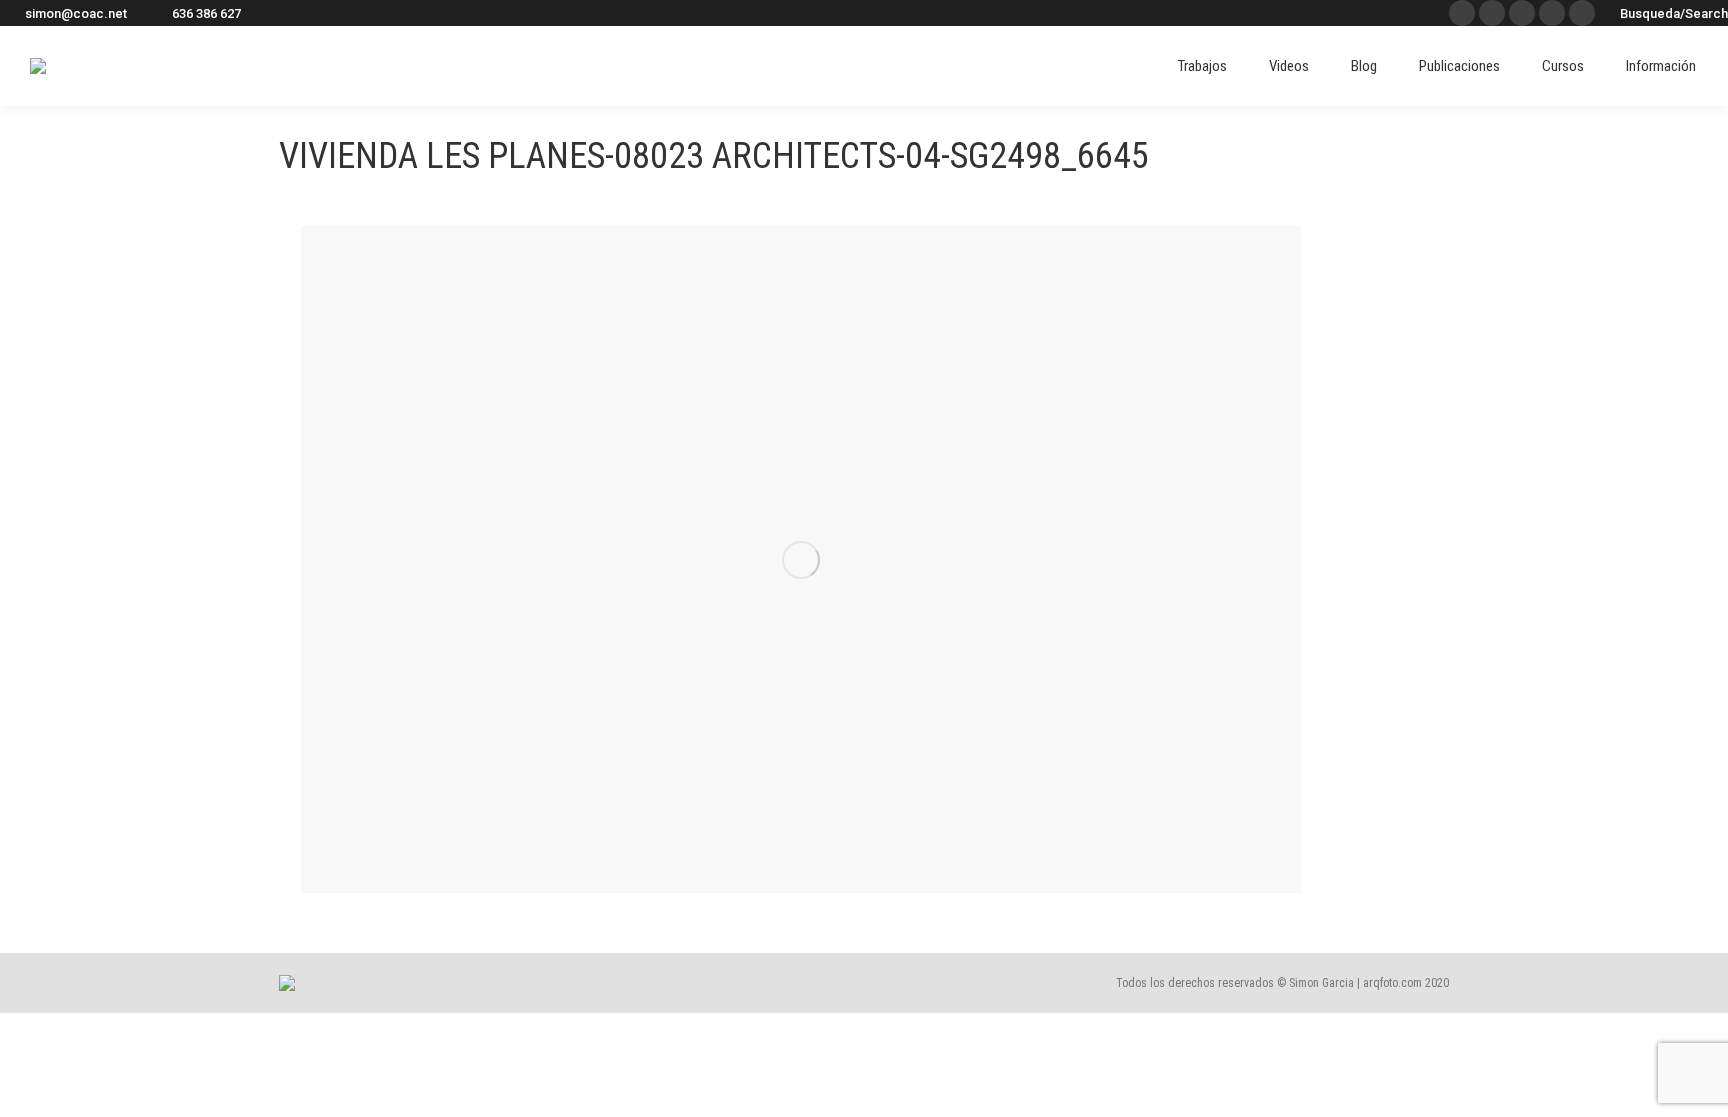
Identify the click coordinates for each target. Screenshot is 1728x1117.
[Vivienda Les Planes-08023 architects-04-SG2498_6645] (801, 559)
